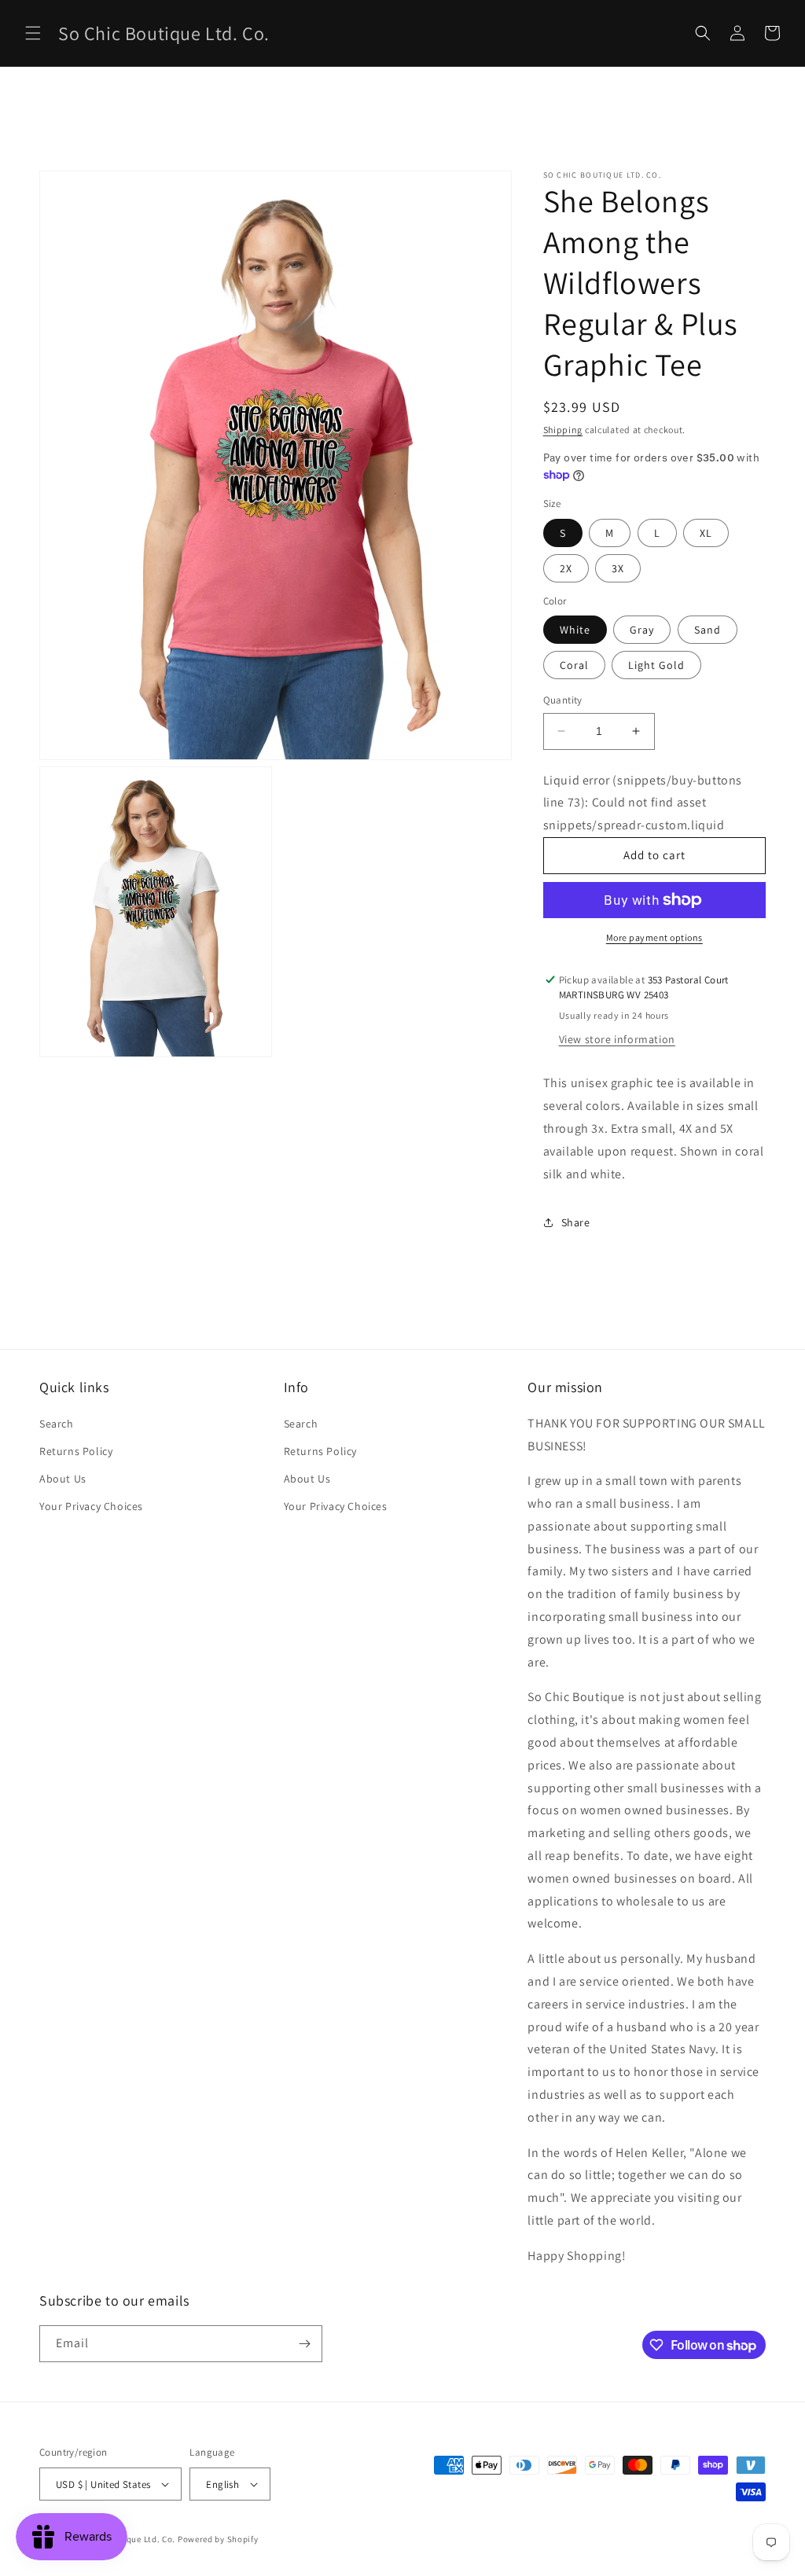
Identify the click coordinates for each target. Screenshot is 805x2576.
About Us (63, 1479)
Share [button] (576, 1222)
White (575, 630)
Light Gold (656, 665)
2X (566, 568)
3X (618, 568)
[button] (33, 33)
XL (706, 533)
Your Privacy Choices (91, 1506)
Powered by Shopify (218, 2539)
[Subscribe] (304, 2344)
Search (57, 1424)
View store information (617, 1039)
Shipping (563, 430)
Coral (574, 665)
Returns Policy (76, 1451)
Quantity (563, 700)
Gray (642, 630)
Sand (708, 630)
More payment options (654, 937)
